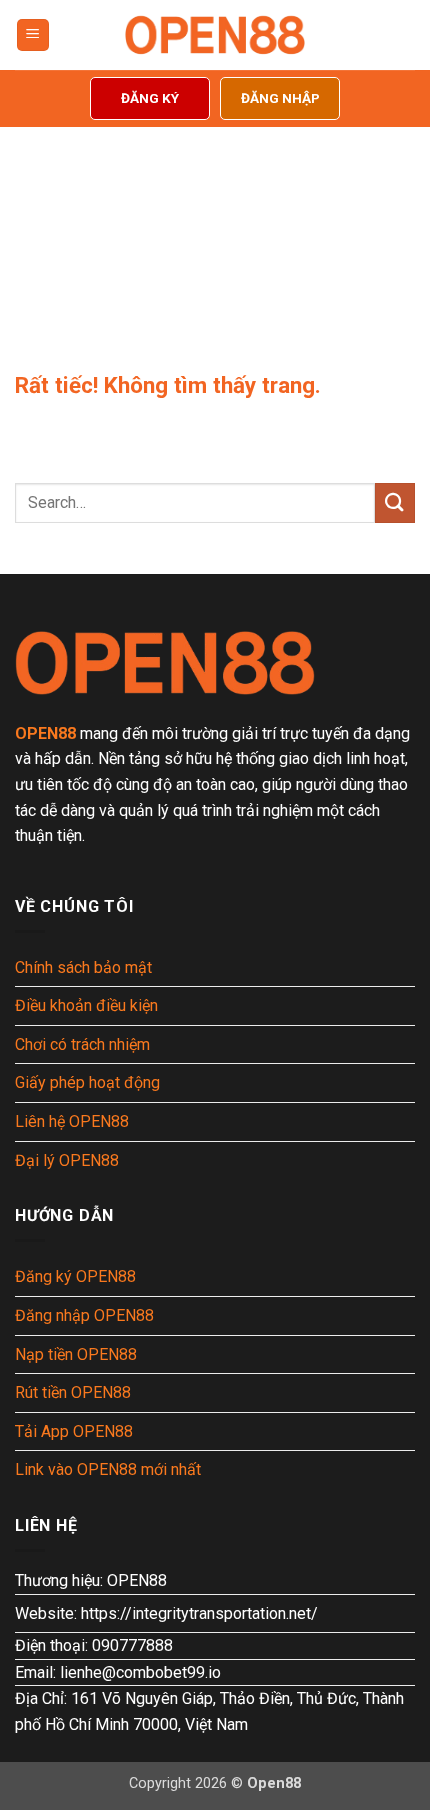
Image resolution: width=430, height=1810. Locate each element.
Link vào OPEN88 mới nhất (108, 1469)
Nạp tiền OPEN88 (76, 1354)
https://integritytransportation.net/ (199, 1613)
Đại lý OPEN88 (67, 1160)
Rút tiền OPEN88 (73, 1392)
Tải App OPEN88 (74, 1431)
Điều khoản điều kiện (86, 1005)
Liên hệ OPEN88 (72, 1121)
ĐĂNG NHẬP (280, 98)
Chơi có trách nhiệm (82, 1044)
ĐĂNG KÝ (150, 98)
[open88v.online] (215, 35)
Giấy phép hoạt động (87, 1082)
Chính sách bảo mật (83, 967)
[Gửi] (395, 502)
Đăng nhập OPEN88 (84, 1315)
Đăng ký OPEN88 (75, 1276)
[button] (33, 35)
